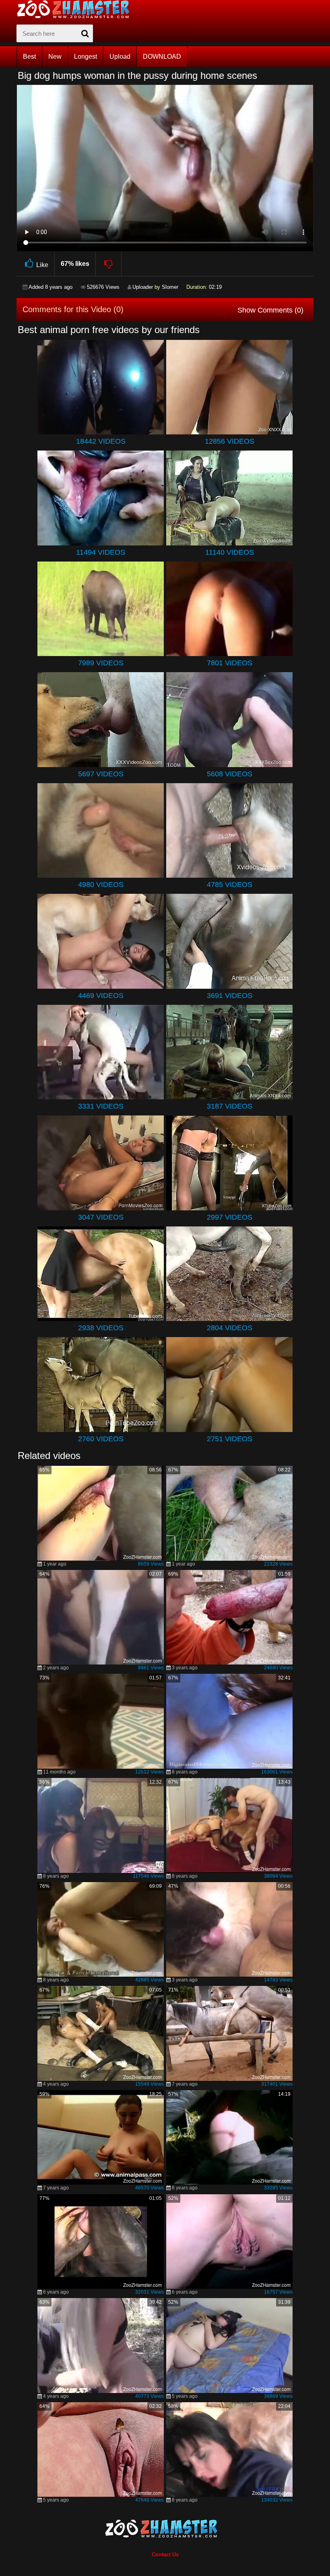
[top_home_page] (77, 9)
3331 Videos (101, 1106)
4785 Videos (230, 885)
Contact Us (165, 2554)
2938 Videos (101, 1328)
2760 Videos (101, 1439)
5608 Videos (230, 774)
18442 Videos (101, 441)
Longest (86, 57)
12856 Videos (230, 441)
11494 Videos (101, 552)
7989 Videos (101, 663)
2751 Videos (230, 1439)
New (55, 57)
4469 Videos (101, 996)
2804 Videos (230, 1328)
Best (29, 57)
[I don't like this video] (109, 264)
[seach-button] (85, 33)
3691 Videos (230, 996)
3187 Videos (230, 1106)
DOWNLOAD (162, 57)
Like (42, 265)
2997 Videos (230, 1217)
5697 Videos (101, 774)
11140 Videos (230, 552)
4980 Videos (101, 885)
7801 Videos (230, 663)
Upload (120, 57)
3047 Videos (101, 1217)
